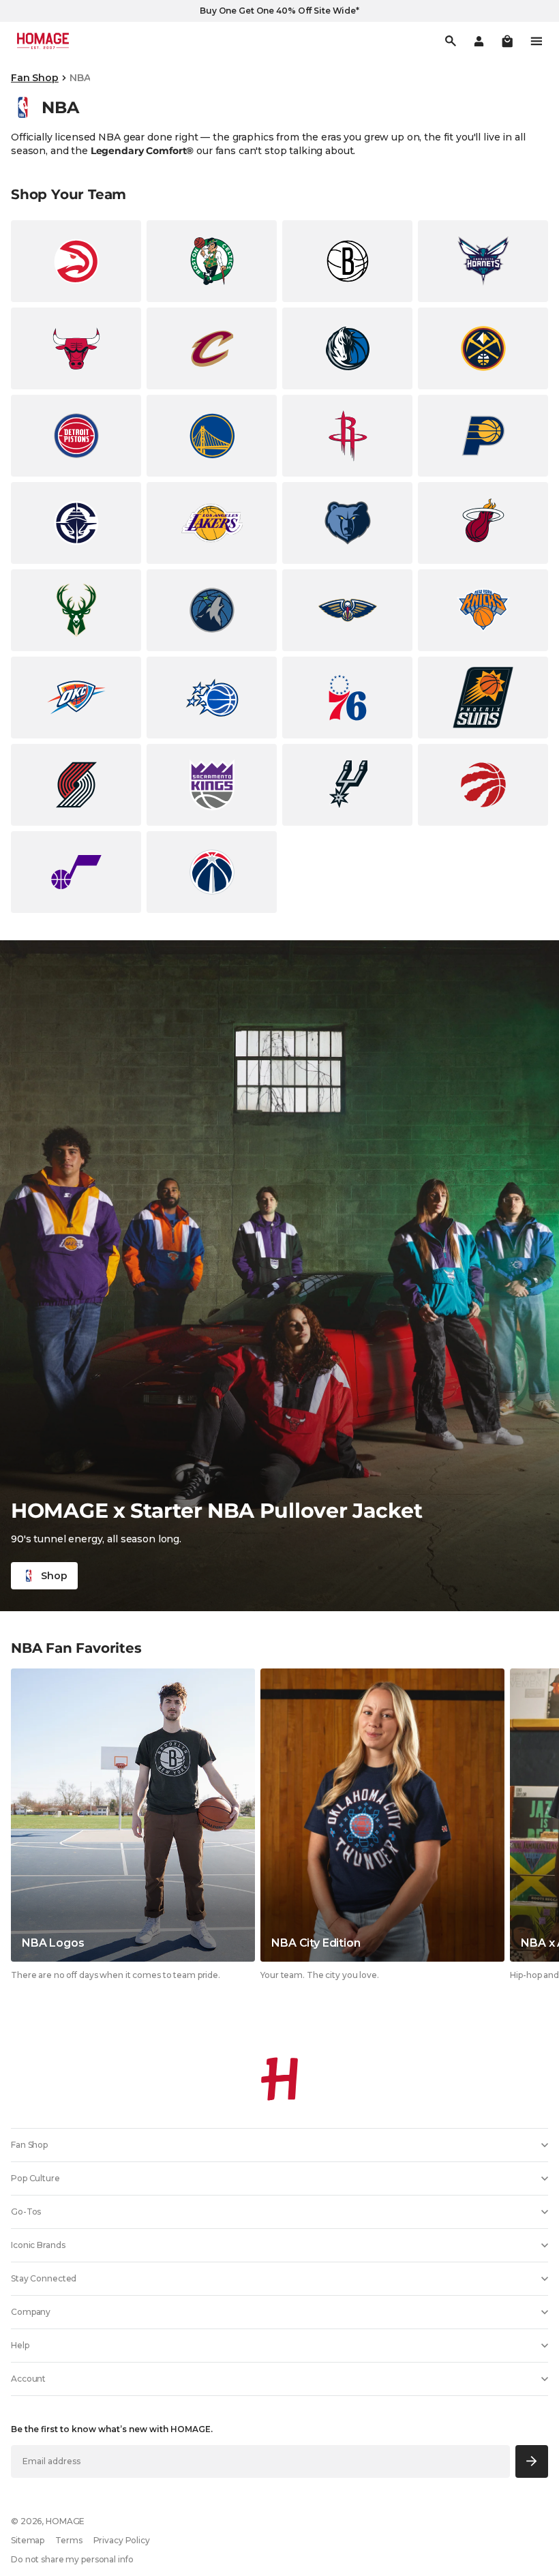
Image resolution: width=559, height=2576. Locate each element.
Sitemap (28, 2540)
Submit (532, 2461)
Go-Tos (26, 2212)
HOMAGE (65, 2521)
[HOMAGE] (43, 41)
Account (28, 2379)
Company (31, 2312)
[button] (507, 41)
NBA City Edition (316, 1943)
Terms (69, 2540)
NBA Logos (53, 1943)
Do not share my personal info (72, 2559)
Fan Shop (35, 78)
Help (20, 2345)
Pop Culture (35, 2178)
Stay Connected (44, 2278)
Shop (54, 1576)
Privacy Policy (122, 2540)
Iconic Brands (38, 2245)
